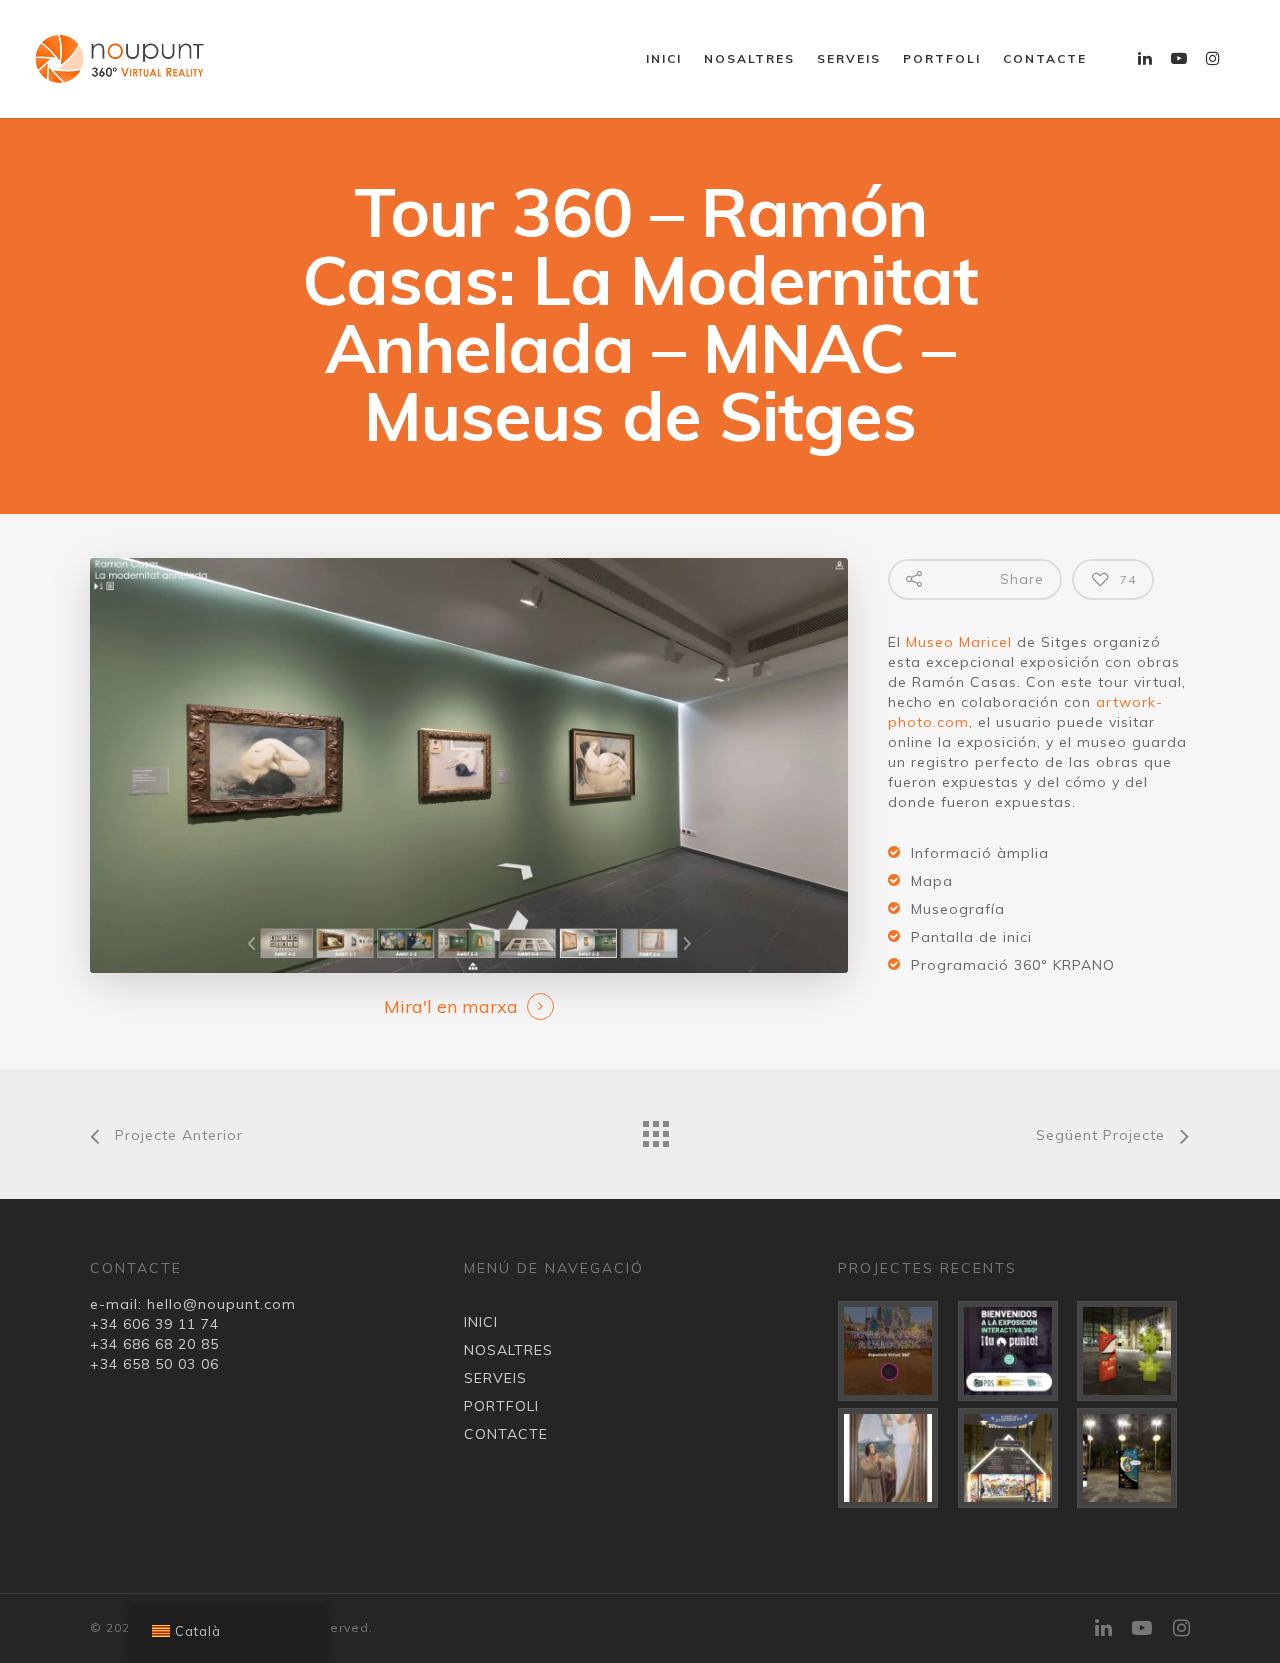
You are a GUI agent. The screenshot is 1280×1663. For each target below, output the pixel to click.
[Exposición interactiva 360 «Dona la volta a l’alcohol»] (894, 1351)
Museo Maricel (959, 642)
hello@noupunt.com (221, 1304)
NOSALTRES (749, 58)
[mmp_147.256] (894, 1458)
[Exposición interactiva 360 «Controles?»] (1133, 1351)
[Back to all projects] (655, 1129)
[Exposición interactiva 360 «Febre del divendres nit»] (1014, 1458)
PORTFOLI (942, 58)
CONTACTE (1045, 58)
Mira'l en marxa (451, 1006)
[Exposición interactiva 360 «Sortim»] (1133, 1458)
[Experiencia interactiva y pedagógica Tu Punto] (1014, 1351)
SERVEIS (849, 58)
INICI (664, 58)
